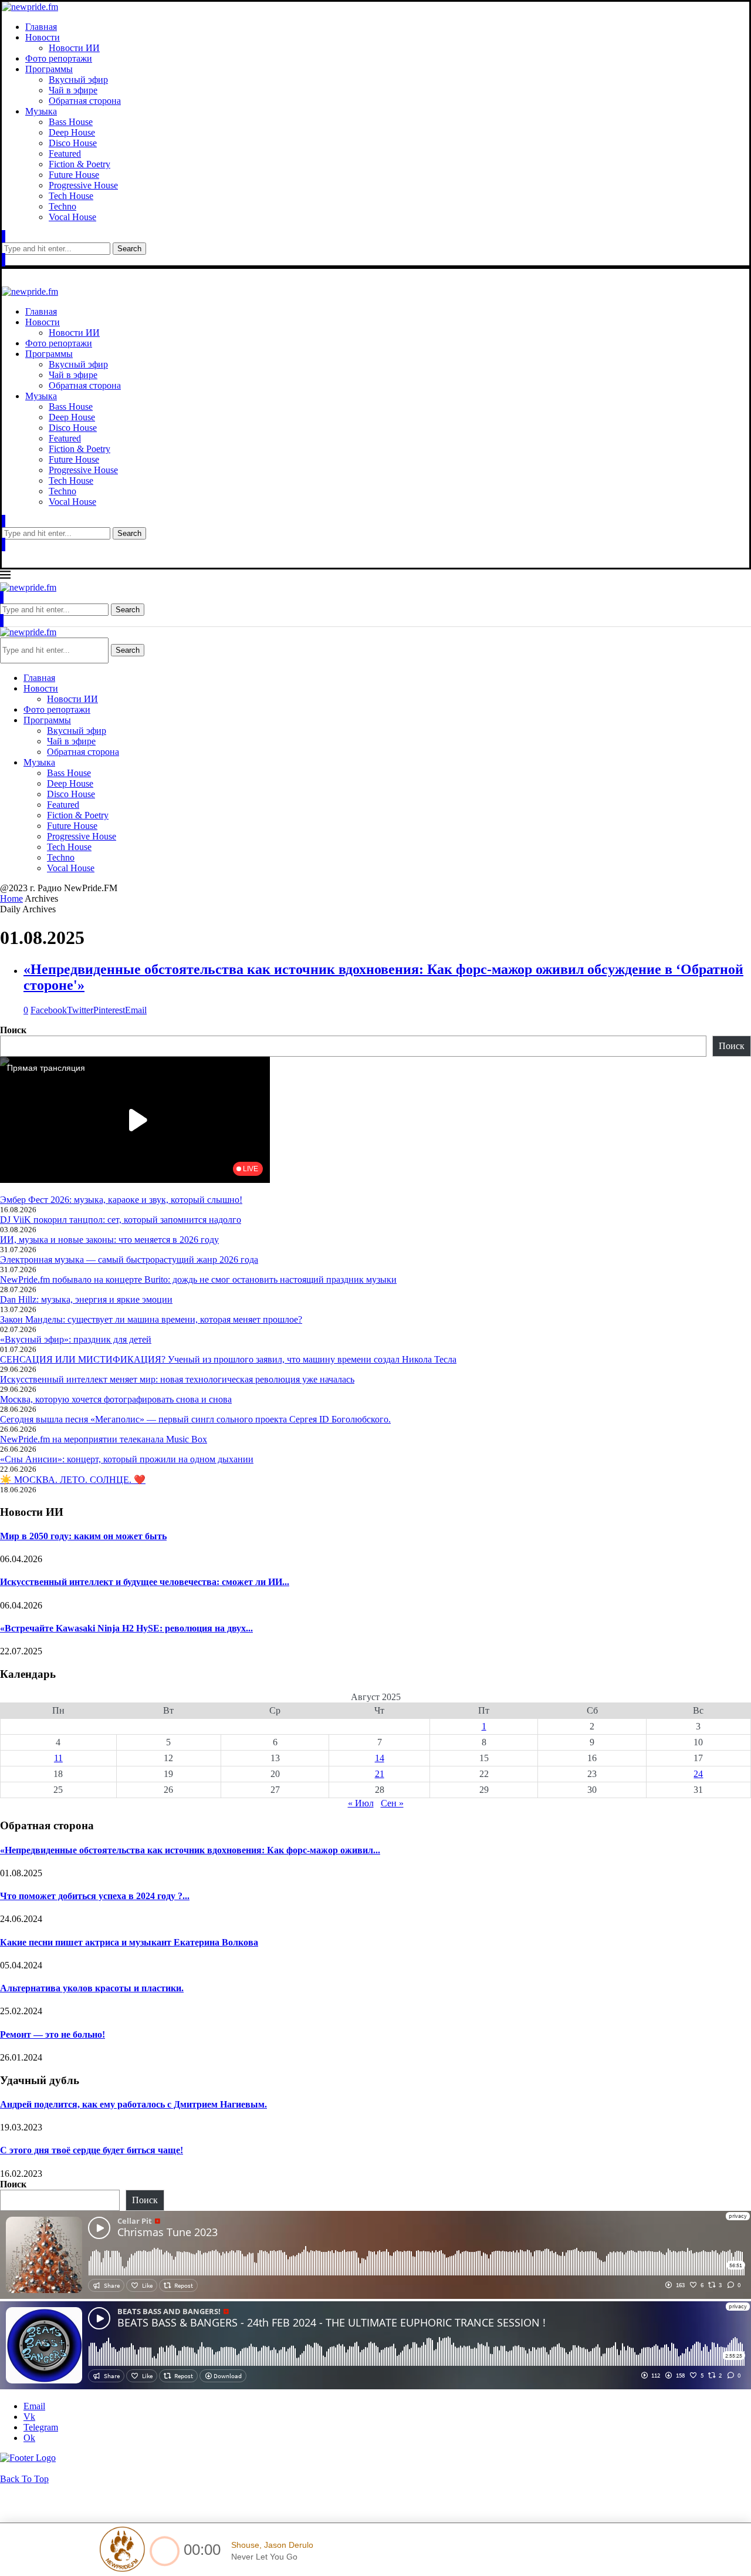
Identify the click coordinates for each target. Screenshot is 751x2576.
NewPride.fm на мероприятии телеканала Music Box (104, 1439)
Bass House (71, 122)
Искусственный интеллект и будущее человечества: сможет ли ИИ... (145, 1582)
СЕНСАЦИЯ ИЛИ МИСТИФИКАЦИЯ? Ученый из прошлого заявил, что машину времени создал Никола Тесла (228, 1359)
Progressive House (83, 185)
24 (698, 1774)
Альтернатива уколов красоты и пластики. (92, 1988)
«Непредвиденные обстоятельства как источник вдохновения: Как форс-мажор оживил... (190, 1850)
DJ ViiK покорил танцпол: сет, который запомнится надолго (121, 1220)
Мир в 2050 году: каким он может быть (83, 1536)
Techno (62, 206)
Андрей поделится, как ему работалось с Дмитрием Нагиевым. (133, 2104)
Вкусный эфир (78, 80)
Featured (65, 154)
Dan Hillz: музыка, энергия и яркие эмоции (86, 1299)
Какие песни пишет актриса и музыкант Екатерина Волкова (129, 1942)
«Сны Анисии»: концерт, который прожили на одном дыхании (127, 1459)
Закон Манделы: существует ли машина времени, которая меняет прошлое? (151, 1319)
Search (129, 249)
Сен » (392, 1803)
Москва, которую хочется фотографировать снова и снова (116, 1399)
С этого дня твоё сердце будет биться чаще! (92, 2150)
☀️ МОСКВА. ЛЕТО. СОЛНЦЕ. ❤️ (73, 1480)
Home (11, 898)
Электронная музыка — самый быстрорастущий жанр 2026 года (129, 1260)
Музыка (41, 111)
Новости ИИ (74, 48)
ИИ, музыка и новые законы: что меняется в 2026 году (109, 1240)
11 (58, 1758)
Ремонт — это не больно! (53, 2034)
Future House (74, 175)
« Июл (361, 1803)
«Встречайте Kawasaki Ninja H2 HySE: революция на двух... (126, 1628)
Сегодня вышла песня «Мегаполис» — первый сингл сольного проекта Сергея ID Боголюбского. (195, 1419)
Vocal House (72, 217)
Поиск (13, 1030)
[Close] (4, 260)
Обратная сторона (85, 101)
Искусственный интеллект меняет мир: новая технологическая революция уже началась (177, 1379)
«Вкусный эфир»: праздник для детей (76, 1339)
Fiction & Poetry (80, 164)
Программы (49, 69)
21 (380, 1774)
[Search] (4, 237)
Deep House (72, 132)
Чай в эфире (73, 90)
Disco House (73, 143)
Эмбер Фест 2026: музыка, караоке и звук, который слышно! (121, 1200)
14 (380, 1758)
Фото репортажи (59, 58)
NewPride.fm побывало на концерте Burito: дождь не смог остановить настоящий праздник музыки (198, 1279)
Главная (41, 27)
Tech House (71, 196)
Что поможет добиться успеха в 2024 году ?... (95, 1896)
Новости (43, 37)
